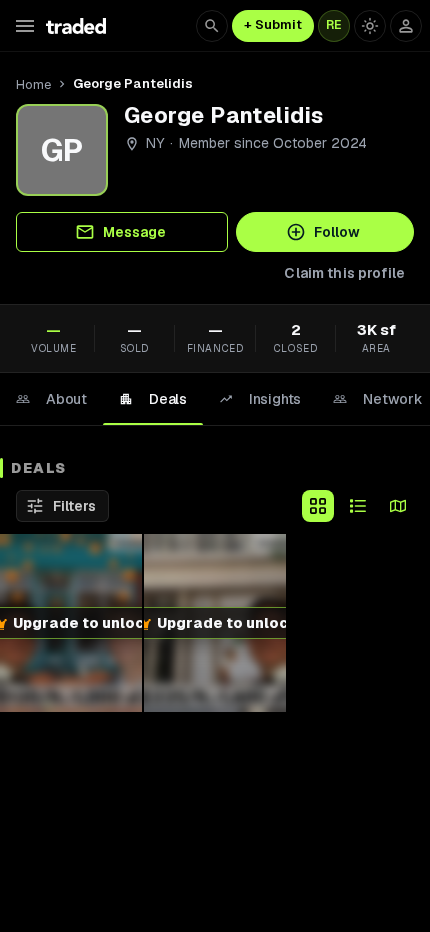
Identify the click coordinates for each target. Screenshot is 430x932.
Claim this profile (344, 273)
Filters (74, 506)
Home (33, 84)
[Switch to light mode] (370, 26)
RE (334, 25)
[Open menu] (25, 26)
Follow (337, 232)
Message (134, 232)
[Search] (212, 26)
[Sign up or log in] (406, 26)
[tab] (51, 399)
